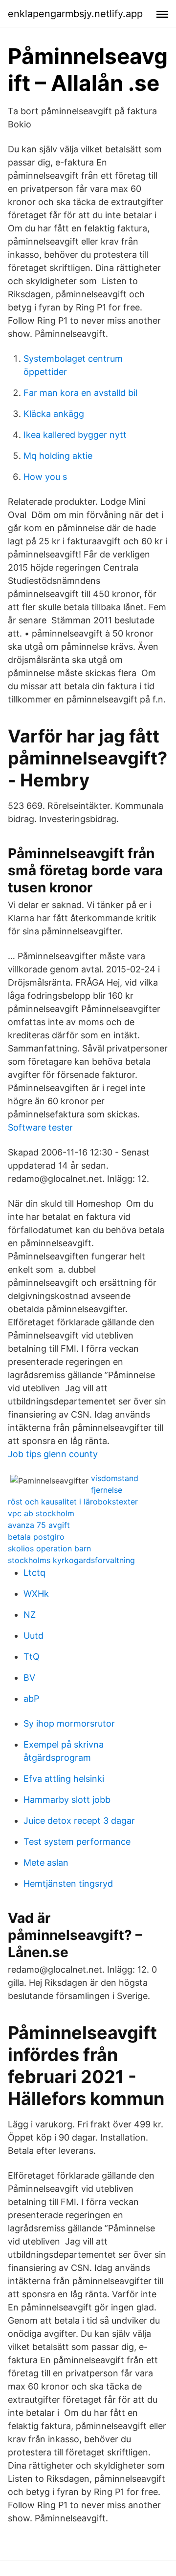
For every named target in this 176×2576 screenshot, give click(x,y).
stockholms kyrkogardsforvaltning (71, 1560)
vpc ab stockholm (41, 1513)
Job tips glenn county (53, 1454)
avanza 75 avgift (39, 1525)
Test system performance (77, 1842)
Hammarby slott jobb (67, 1800)
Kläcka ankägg (54, 414)
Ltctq (34, 1573)
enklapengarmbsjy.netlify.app (75, 14)
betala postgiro (36, 1537)
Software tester (40, 1127)
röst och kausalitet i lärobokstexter (73, 1502)
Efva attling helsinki (64, 1779)
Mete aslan (46, 1863)
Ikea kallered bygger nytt (75, 435)
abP (31, 1699)
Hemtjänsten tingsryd (68, 1884)
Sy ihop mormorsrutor (69, 1723)
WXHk (36, 1594)
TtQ (32, 1657)
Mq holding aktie (58, 456)
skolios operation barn (49, 1548)
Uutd (33, 1636)
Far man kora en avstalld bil (80, 393)
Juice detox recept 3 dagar (79, 1821)
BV (29, 1678)
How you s (45, 477)
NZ (30, 1615)
